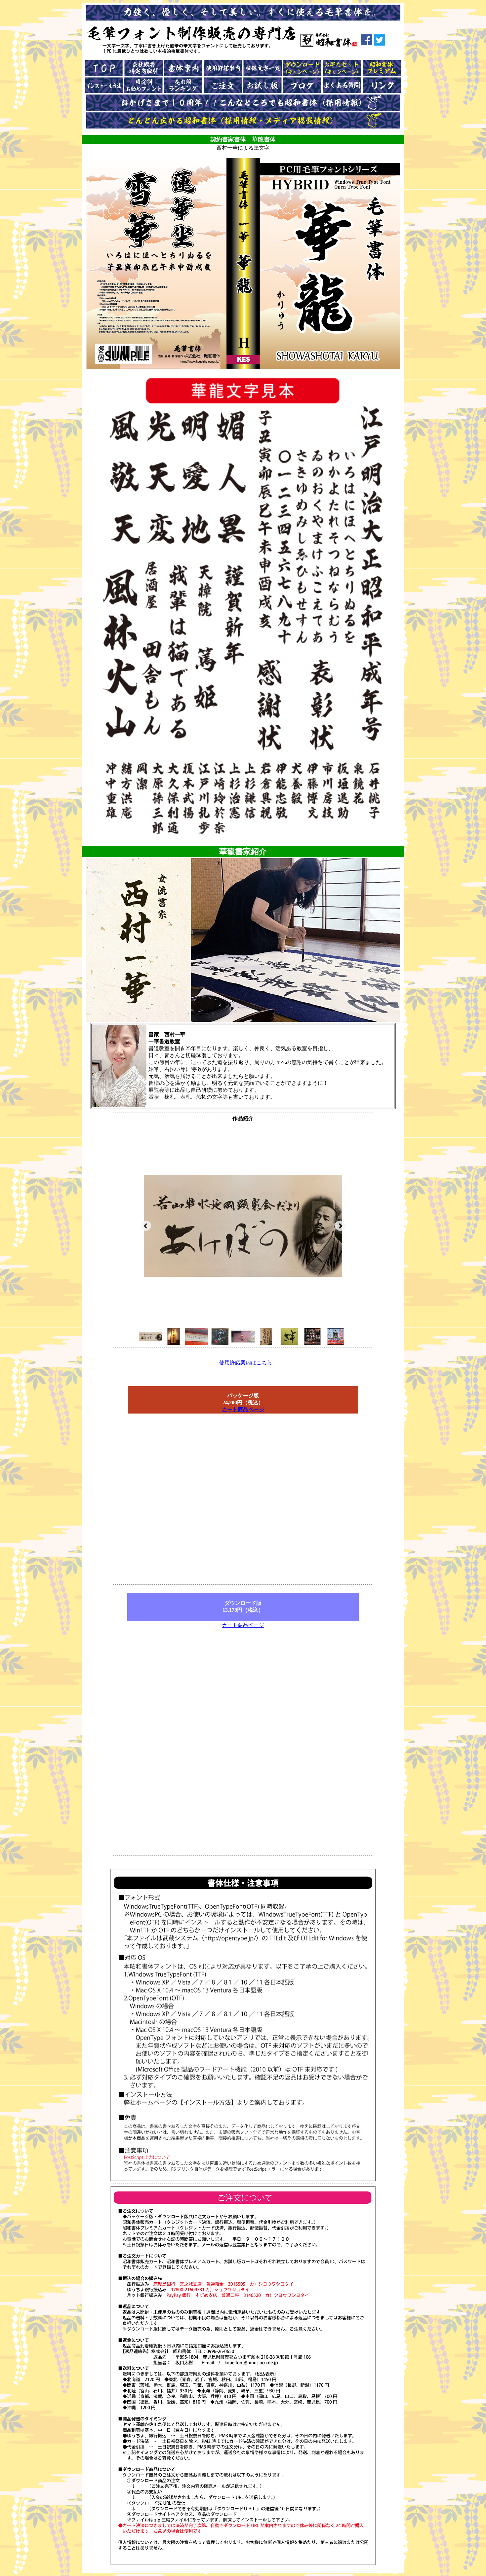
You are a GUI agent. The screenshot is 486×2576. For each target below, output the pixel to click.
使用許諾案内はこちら (246, 1362)
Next (340, 1226)
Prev (146, 1226)
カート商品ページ (243, 1409)
